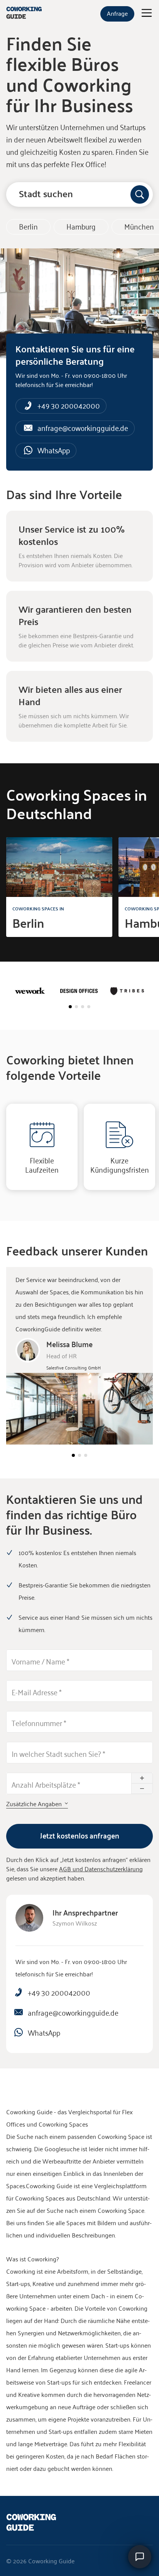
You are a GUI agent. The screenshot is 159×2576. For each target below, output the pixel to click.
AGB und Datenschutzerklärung (101, 1869)
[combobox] (79, 194)
